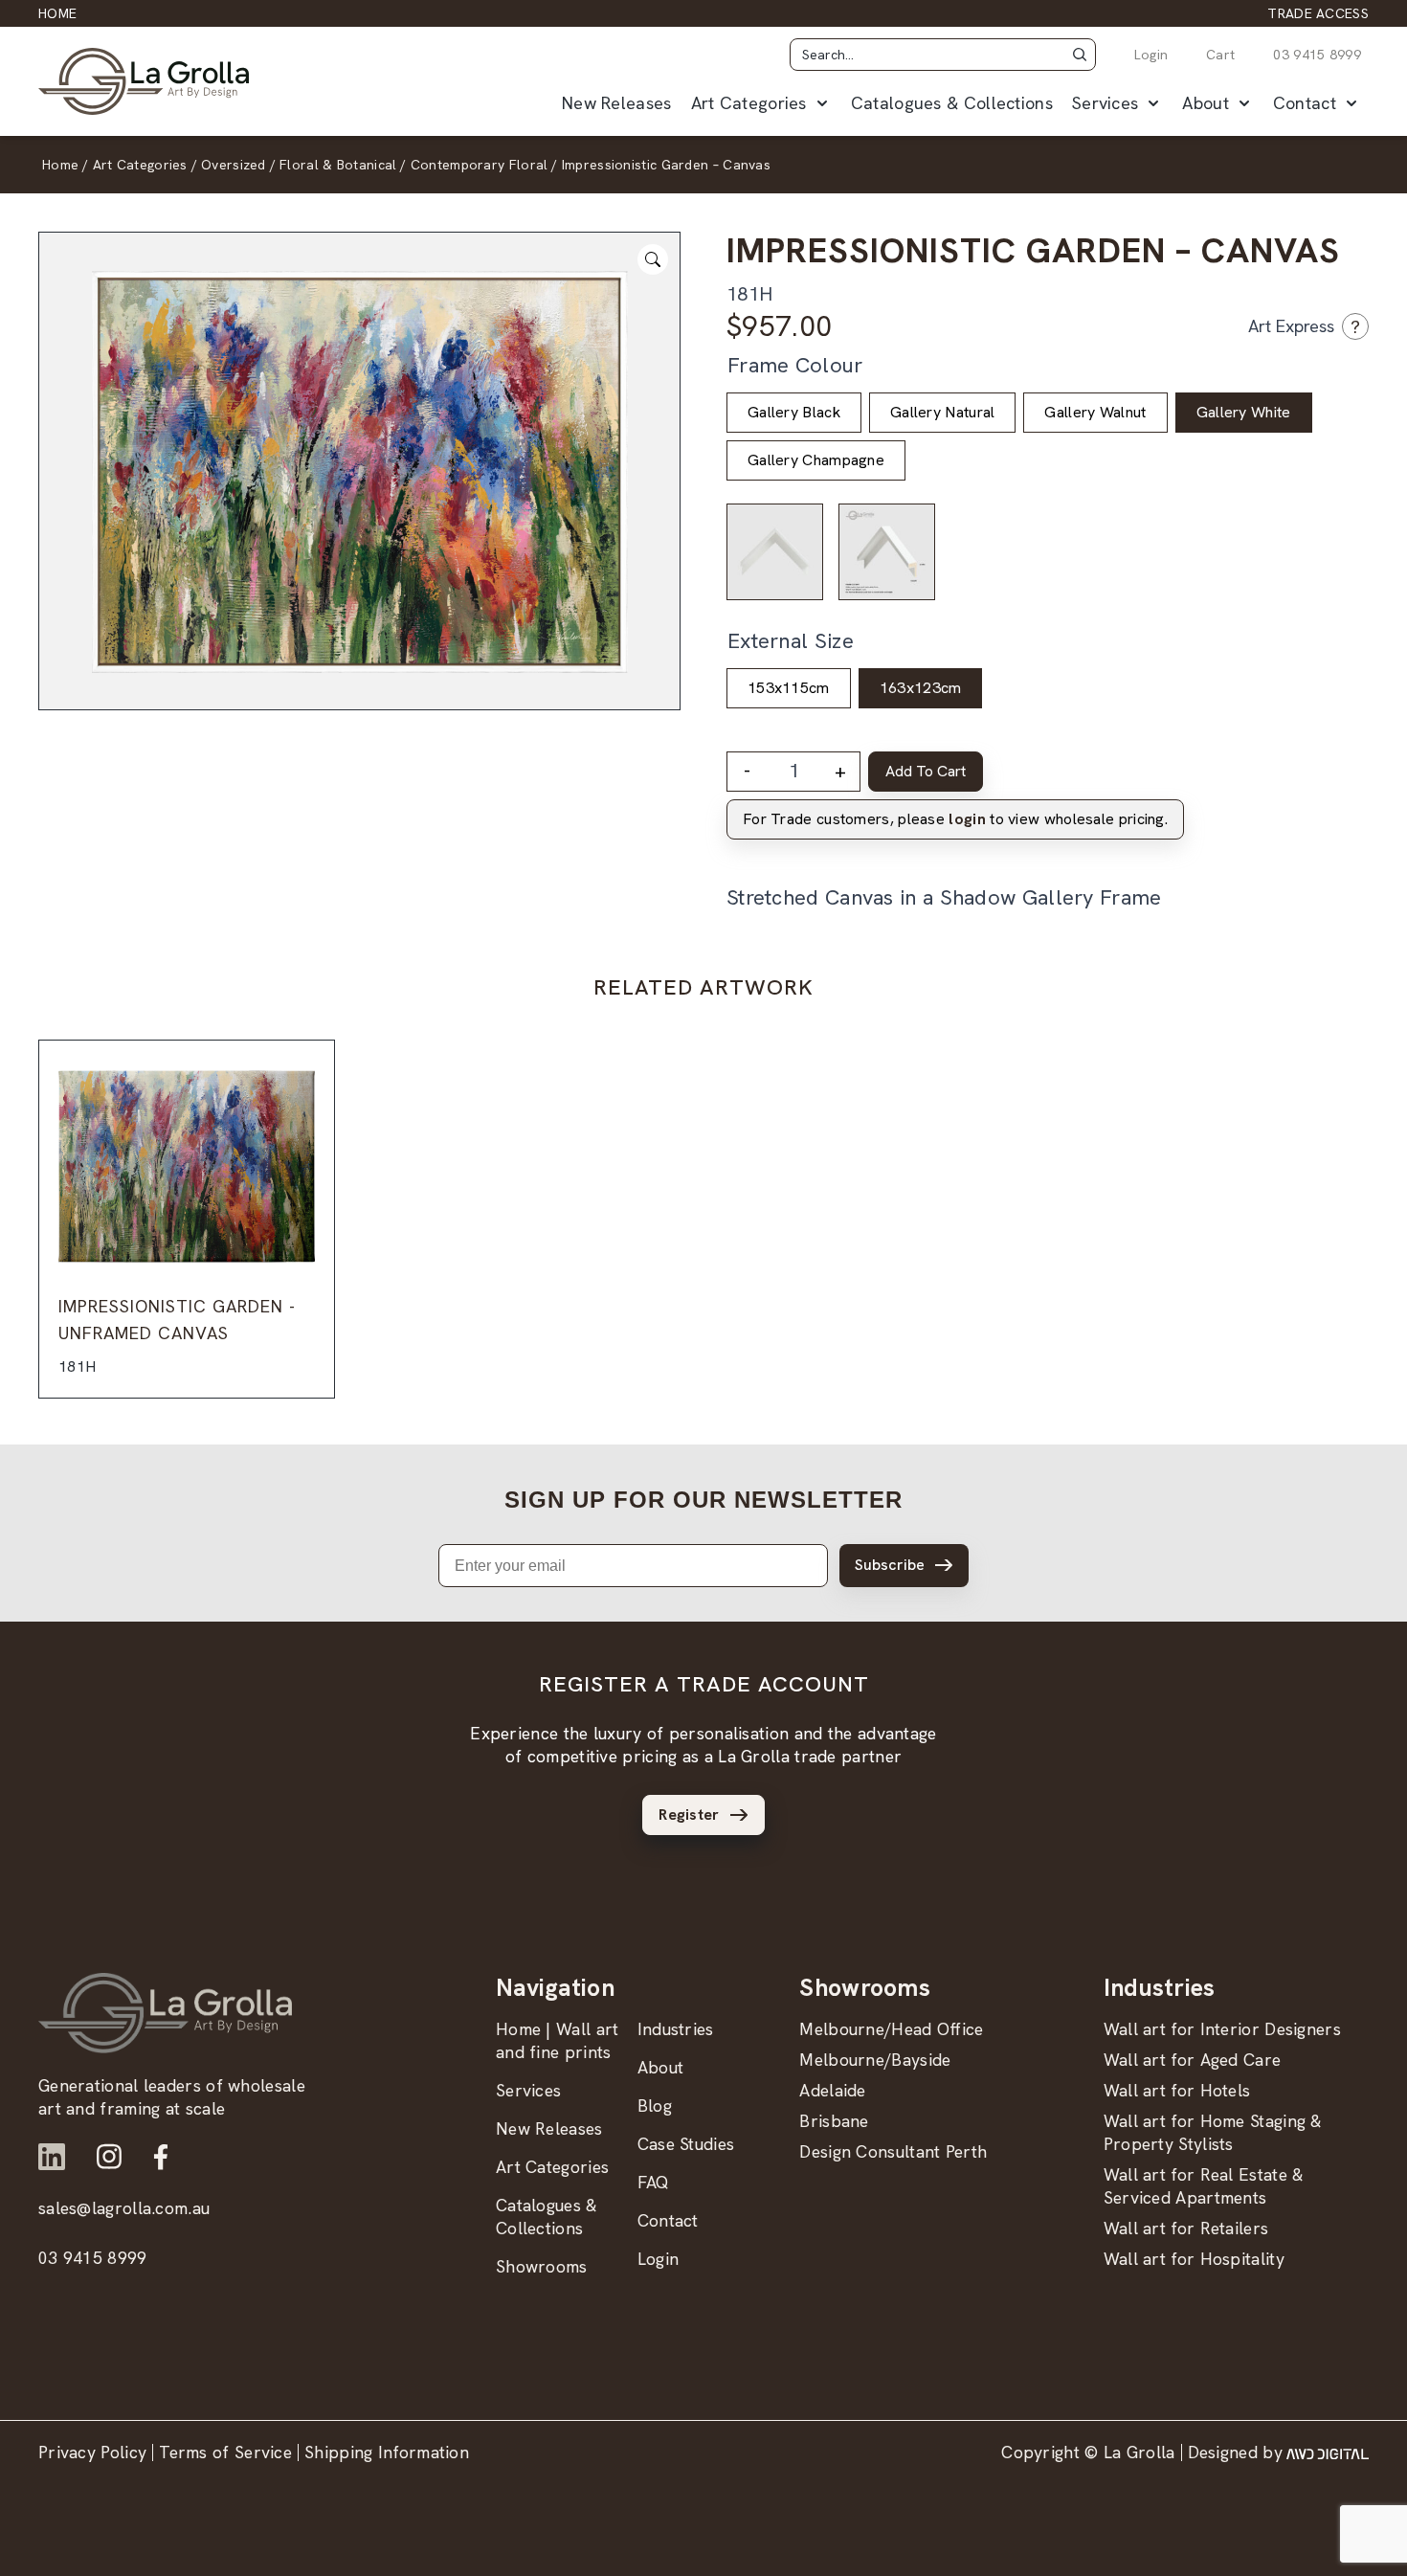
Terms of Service (225, 2452)
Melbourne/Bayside (875, 2060)
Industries (676, 2029)
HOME (57, 13)
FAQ (654, 2182)
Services (1105, 103)
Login (1151, 55)
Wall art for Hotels (1177, 2090)
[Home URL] (165, 2013)
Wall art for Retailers (1186, 2228)
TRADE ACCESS (1318, 13)
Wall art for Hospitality (1194, 2259)
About (1206, 103)
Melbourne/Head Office (891, 2029)
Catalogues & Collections (952, 103)
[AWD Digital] (1328, 2453)
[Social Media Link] (52, 2157)
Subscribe (890, 1565)
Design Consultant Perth (893, 2151)
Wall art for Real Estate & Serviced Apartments (1204, 2186)
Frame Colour (795, 365)
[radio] (794, 413)
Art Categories (749, 103)
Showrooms (542, 2266)
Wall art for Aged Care (1193, 2060)
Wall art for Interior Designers (1222, 2029)
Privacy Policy (92, 2452)
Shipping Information (387, 2452)
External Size (791, 641)
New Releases (617, 103)
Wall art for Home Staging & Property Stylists (1213, 2132)
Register (689, 1814)
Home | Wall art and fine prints (558, 2040)
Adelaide (832, 2090)
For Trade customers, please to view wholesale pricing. (955, 819)
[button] (1080, 55)
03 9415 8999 (1317, 55)
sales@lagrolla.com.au (124, 2208)
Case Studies (686, 2144)
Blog (655, 2106)
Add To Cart (926, 771)
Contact (1305, 103)
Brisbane (834, 2121)
